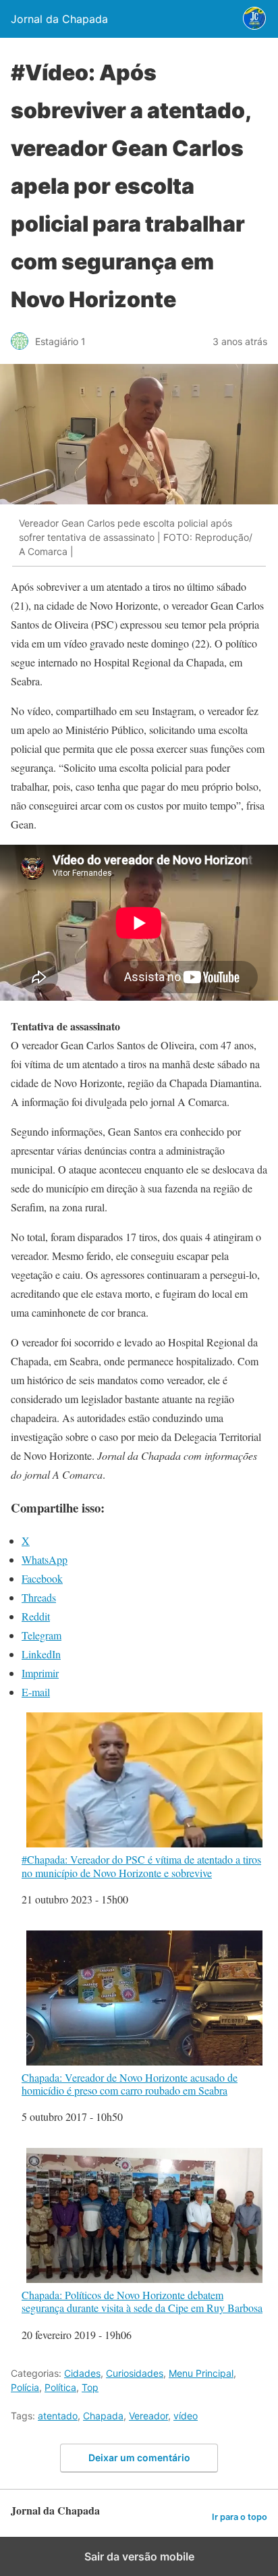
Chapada (103, 2416)
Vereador (148, 2416)
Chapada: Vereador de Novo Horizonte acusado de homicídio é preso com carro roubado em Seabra (130, 2083)
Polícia (25, 2387)
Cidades (82, 2373)
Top (90, 2387)
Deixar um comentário (139, 2457)
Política (60, 2387)
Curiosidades (135, 2373)
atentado (58, 2416)
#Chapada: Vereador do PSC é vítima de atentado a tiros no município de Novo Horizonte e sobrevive (141, 1865)
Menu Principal (201, 2373)
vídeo (186, 2416)
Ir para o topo (240, 2517)
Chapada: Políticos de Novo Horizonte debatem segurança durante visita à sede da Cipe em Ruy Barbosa (142, 2301)
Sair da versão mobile (139, 2556)
